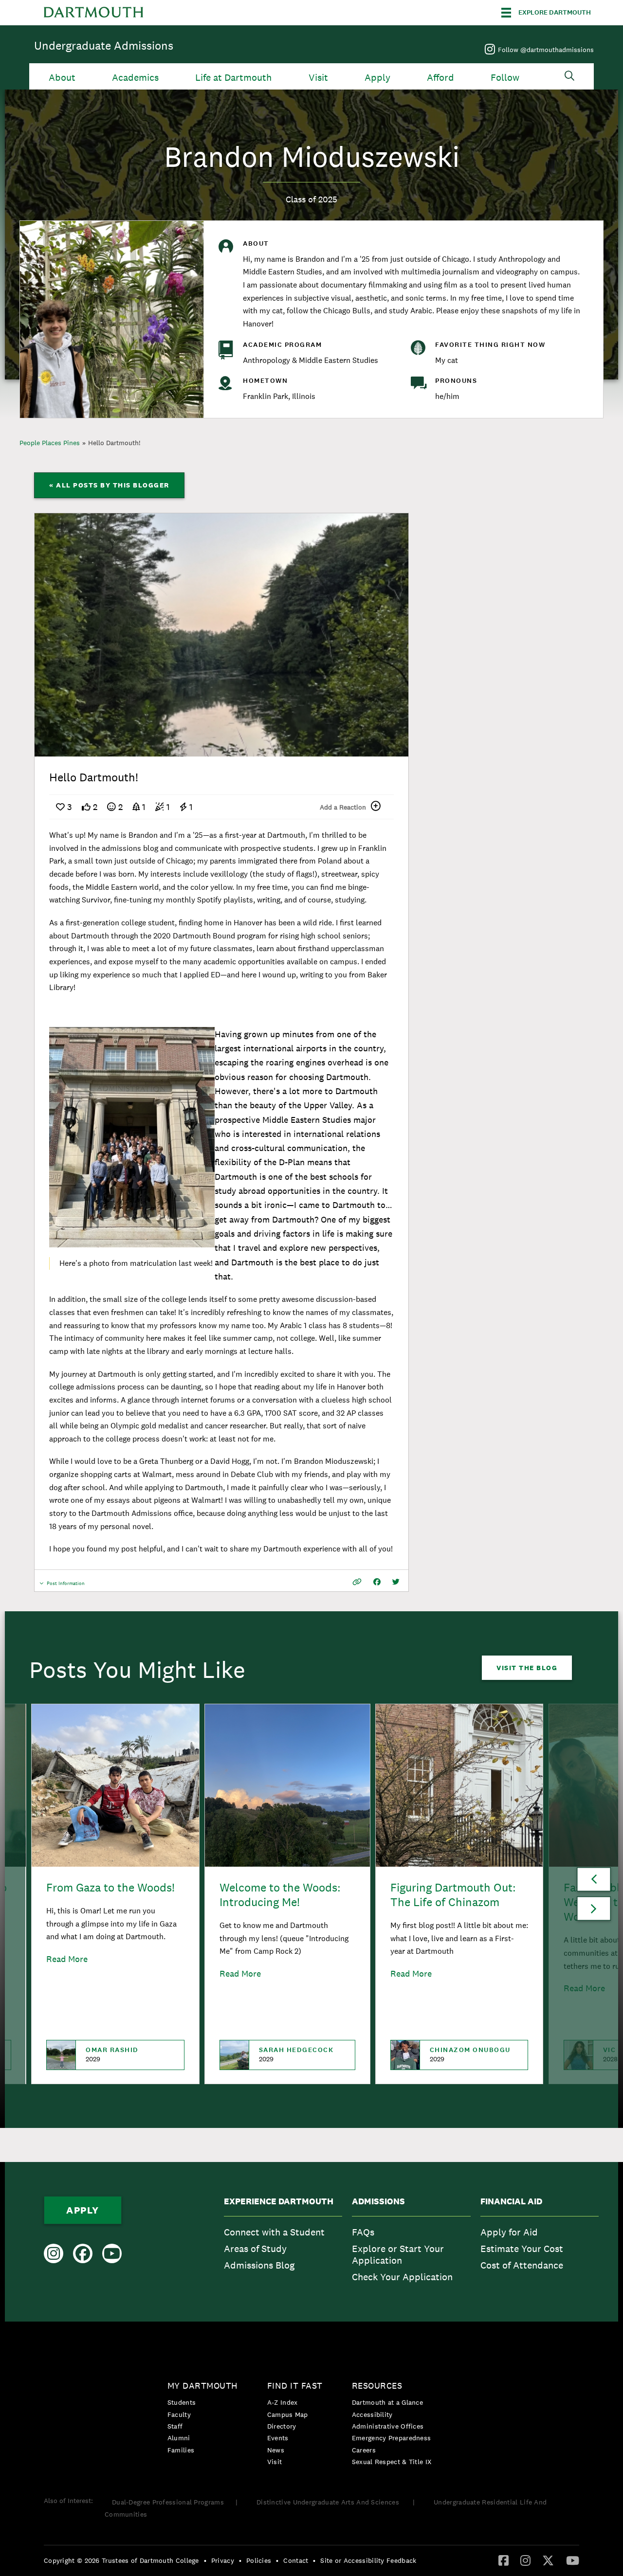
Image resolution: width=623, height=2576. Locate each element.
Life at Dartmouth (233, 78)
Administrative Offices (388, 2426)
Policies (259, 2560)
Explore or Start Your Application (398, 2254)
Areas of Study (255, 2249)
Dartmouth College (93, 13)
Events (278, 2438)
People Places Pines (50, 443)
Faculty (179, 2414)
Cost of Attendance (522, 2265)
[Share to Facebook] (377, 1582)
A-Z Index (283, 2402)
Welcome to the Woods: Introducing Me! (280, 1895)
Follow (505, 78)
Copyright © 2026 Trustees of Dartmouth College (121, 2560)
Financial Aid (511, 2201)
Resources (377, 2386)
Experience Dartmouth (279, 2201)
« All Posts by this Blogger (109, 485)
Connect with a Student (274, 2232)
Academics (135, 78)
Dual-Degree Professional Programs (168, 2502)
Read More (67, 1959)
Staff (175, 2426)
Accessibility (372, 2414)
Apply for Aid (509, 2232)
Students (182, 2402)
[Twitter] (548, 2560)
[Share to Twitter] (396, 1582)
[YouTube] (573, 2560)
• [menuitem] (205, 2560)
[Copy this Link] (357, 1582)
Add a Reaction (343, 807)
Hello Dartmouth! (114, 443)
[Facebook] (504, 2560)
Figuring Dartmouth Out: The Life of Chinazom (453, 1895)
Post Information (66, 1586)
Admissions (378, 2201)
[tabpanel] (221, 635)
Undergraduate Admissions (104, 45)
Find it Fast (295, 2386)
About (62, 78)
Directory (282, 2426)
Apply (377, 78)
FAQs (363, 2232)
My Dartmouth (203, 2386)
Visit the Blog (527, 1668)
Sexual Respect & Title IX (392, 2462)
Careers (364, 2450)
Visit (318, 78)
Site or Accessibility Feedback (368, 2560)
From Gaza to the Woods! (110, 1887)
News (276, 2450)
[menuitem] (283, 2242)
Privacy (223, 2560)
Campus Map (288, 2414)
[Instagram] (525, 2560)
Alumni (179, 2438)
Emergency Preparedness (392, 2438)
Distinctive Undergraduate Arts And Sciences (329, 2502)
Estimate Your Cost (522, 2249)
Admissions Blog (259, 2265)
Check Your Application (402, 2277)
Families (181, 2450)
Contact (296, 2560)
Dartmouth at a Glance (387, 2402)
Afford (440, 78)
